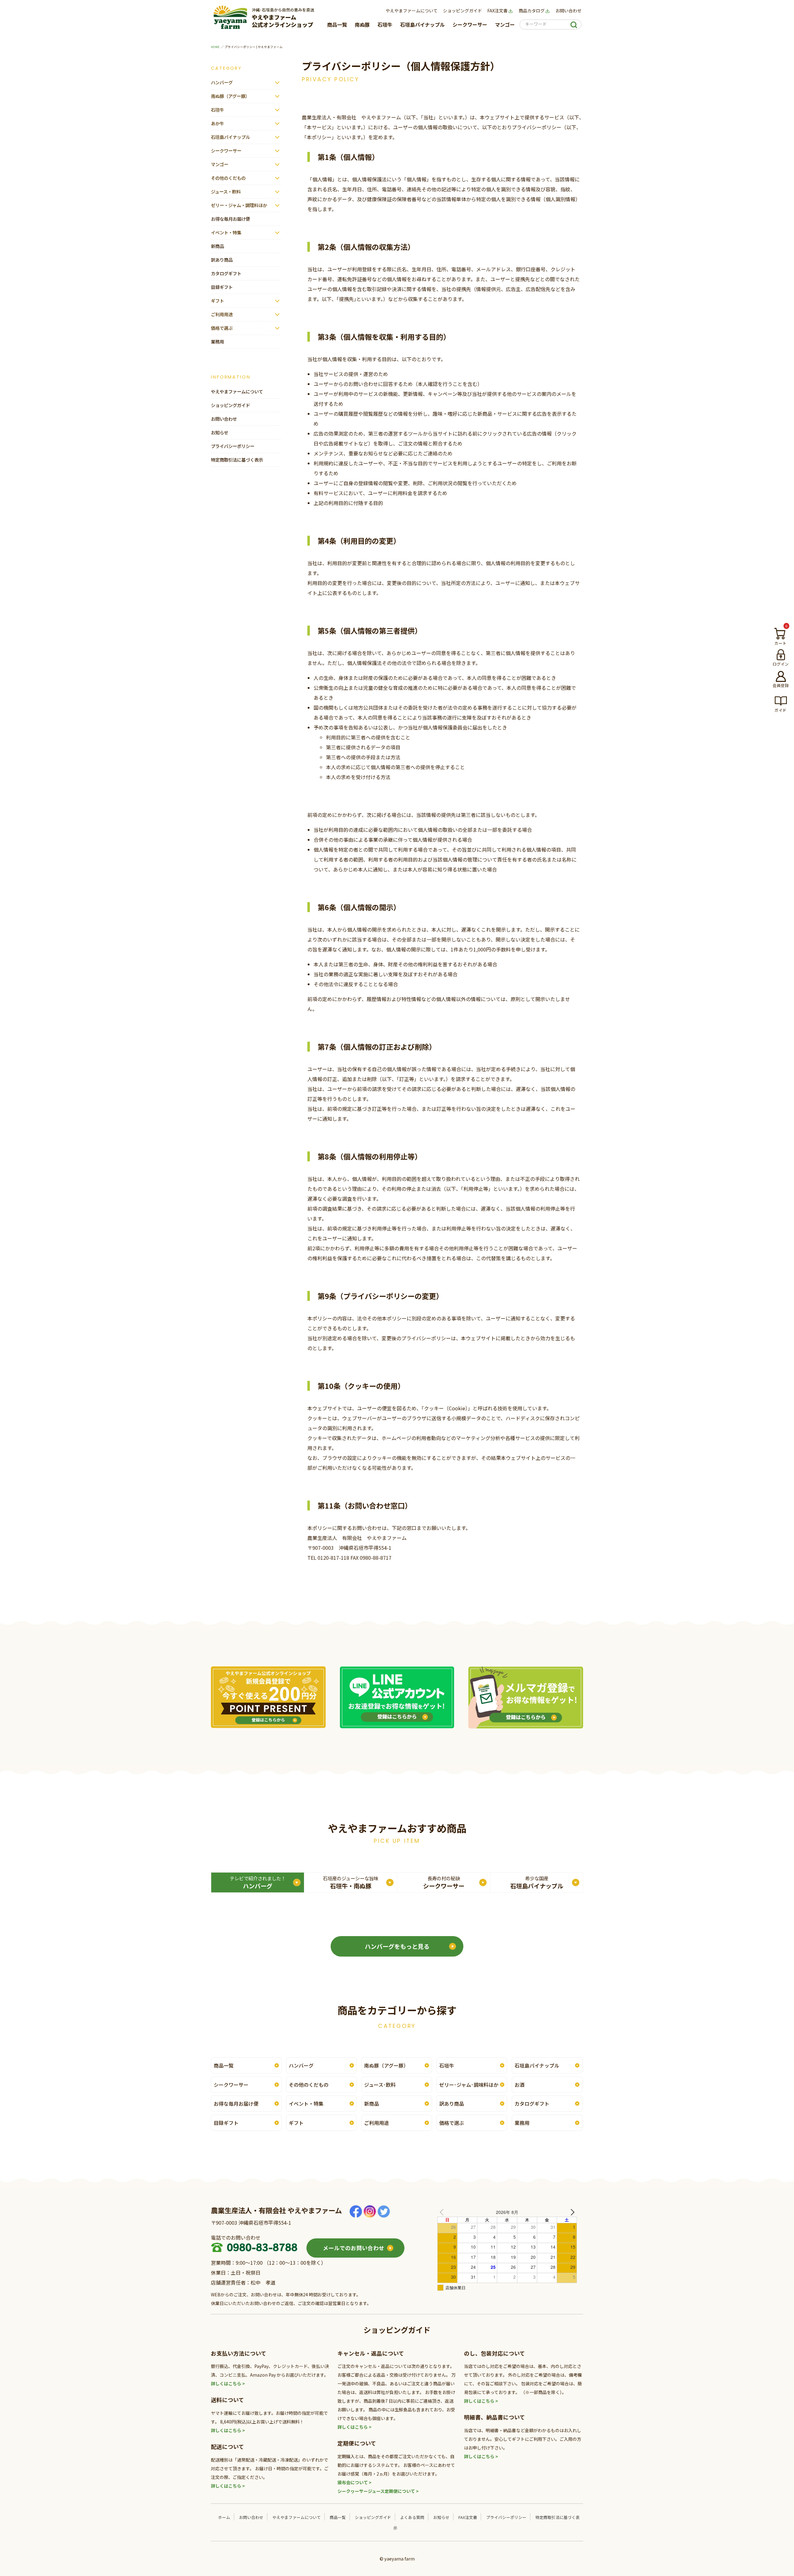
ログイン (781, 664)
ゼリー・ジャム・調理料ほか (239, 205)
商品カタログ (532, 11)
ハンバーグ (222, 82)
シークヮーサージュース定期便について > (378, 2491)
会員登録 (781, 685)
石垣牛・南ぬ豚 (351, 1882)
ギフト (217, 301)
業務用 (217, 341)
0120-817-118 (333, 1558)
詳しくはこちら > (228, 2383)
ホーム (224, 2517)
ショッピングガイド (462, 11)
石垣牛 (385, 24)
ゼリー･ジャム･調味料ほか (469, 2085)
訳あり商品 (222, 260)
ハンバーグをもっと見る (397, 1946)
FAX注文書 (497, 11)
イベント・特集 (226, 232)
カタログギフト (226, 273)
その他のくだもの (228, 178)
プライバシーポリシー (233, 446)
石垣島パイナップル (422, 24)
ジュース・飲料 (226, 191)
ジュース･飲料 (380, 2085)
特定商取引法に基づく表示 (237, 460)
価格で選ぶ (222, 328)
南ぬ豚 (362, 24)
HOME (215, 47)
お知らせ (220, 432)
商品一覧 (337, 24)
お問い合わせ (569, 11)
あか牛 (217, 123)
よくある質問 (412, 2517)
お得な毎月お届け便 (230, 219)
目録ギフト (222, 287)
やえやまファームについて (412, 11)
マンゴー (505, 24)
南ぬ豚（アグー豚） (230, 96)
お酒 (520, 2085)
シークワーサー (470, 24)
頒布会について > (355, 2482)
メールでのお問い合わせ (354, 2248)
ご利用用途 (222, 314)
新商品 (217, 246)
